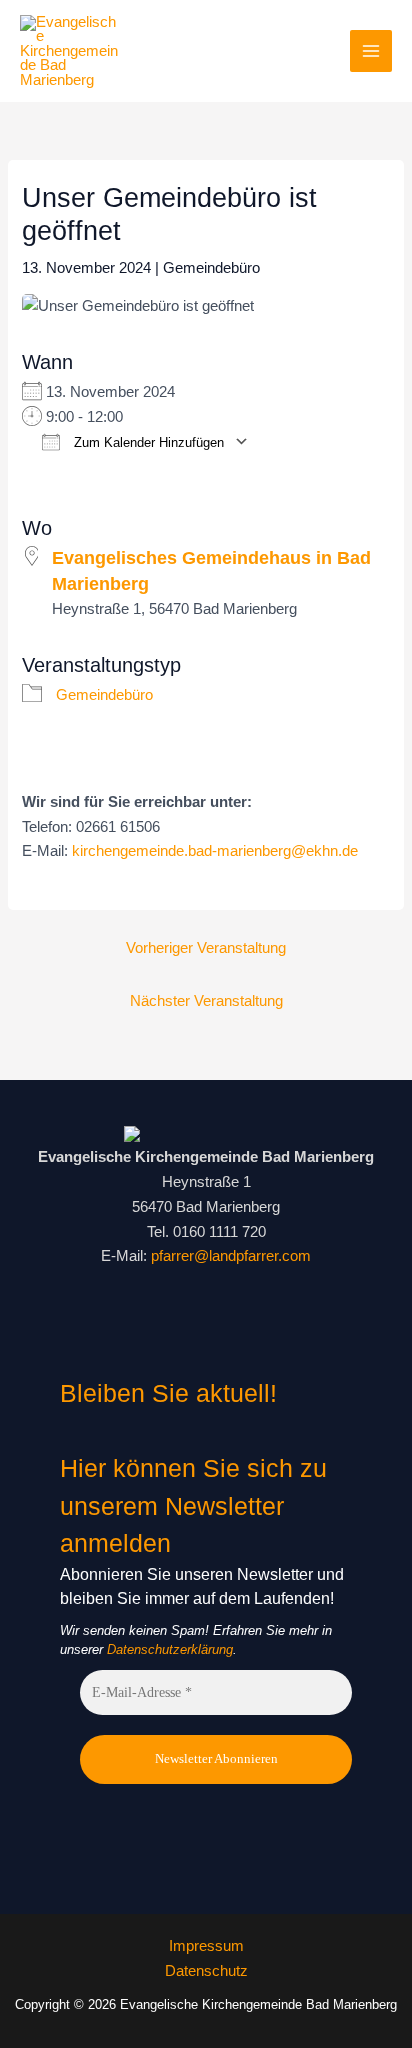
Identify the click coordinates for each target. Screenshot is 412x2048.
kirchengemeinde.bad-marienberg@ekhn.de (215, 851)
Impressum (206, 1946)
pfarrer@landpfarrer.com (231, 1256)
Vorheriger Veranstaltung (206, 948)
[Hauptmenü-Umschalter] (371, 51)
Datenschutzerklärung (170, 1649)
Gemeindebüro (211, 268)
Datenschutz (206, 1971)
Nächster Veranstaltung (206, 1001)
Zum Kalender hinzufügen (147, 442)
